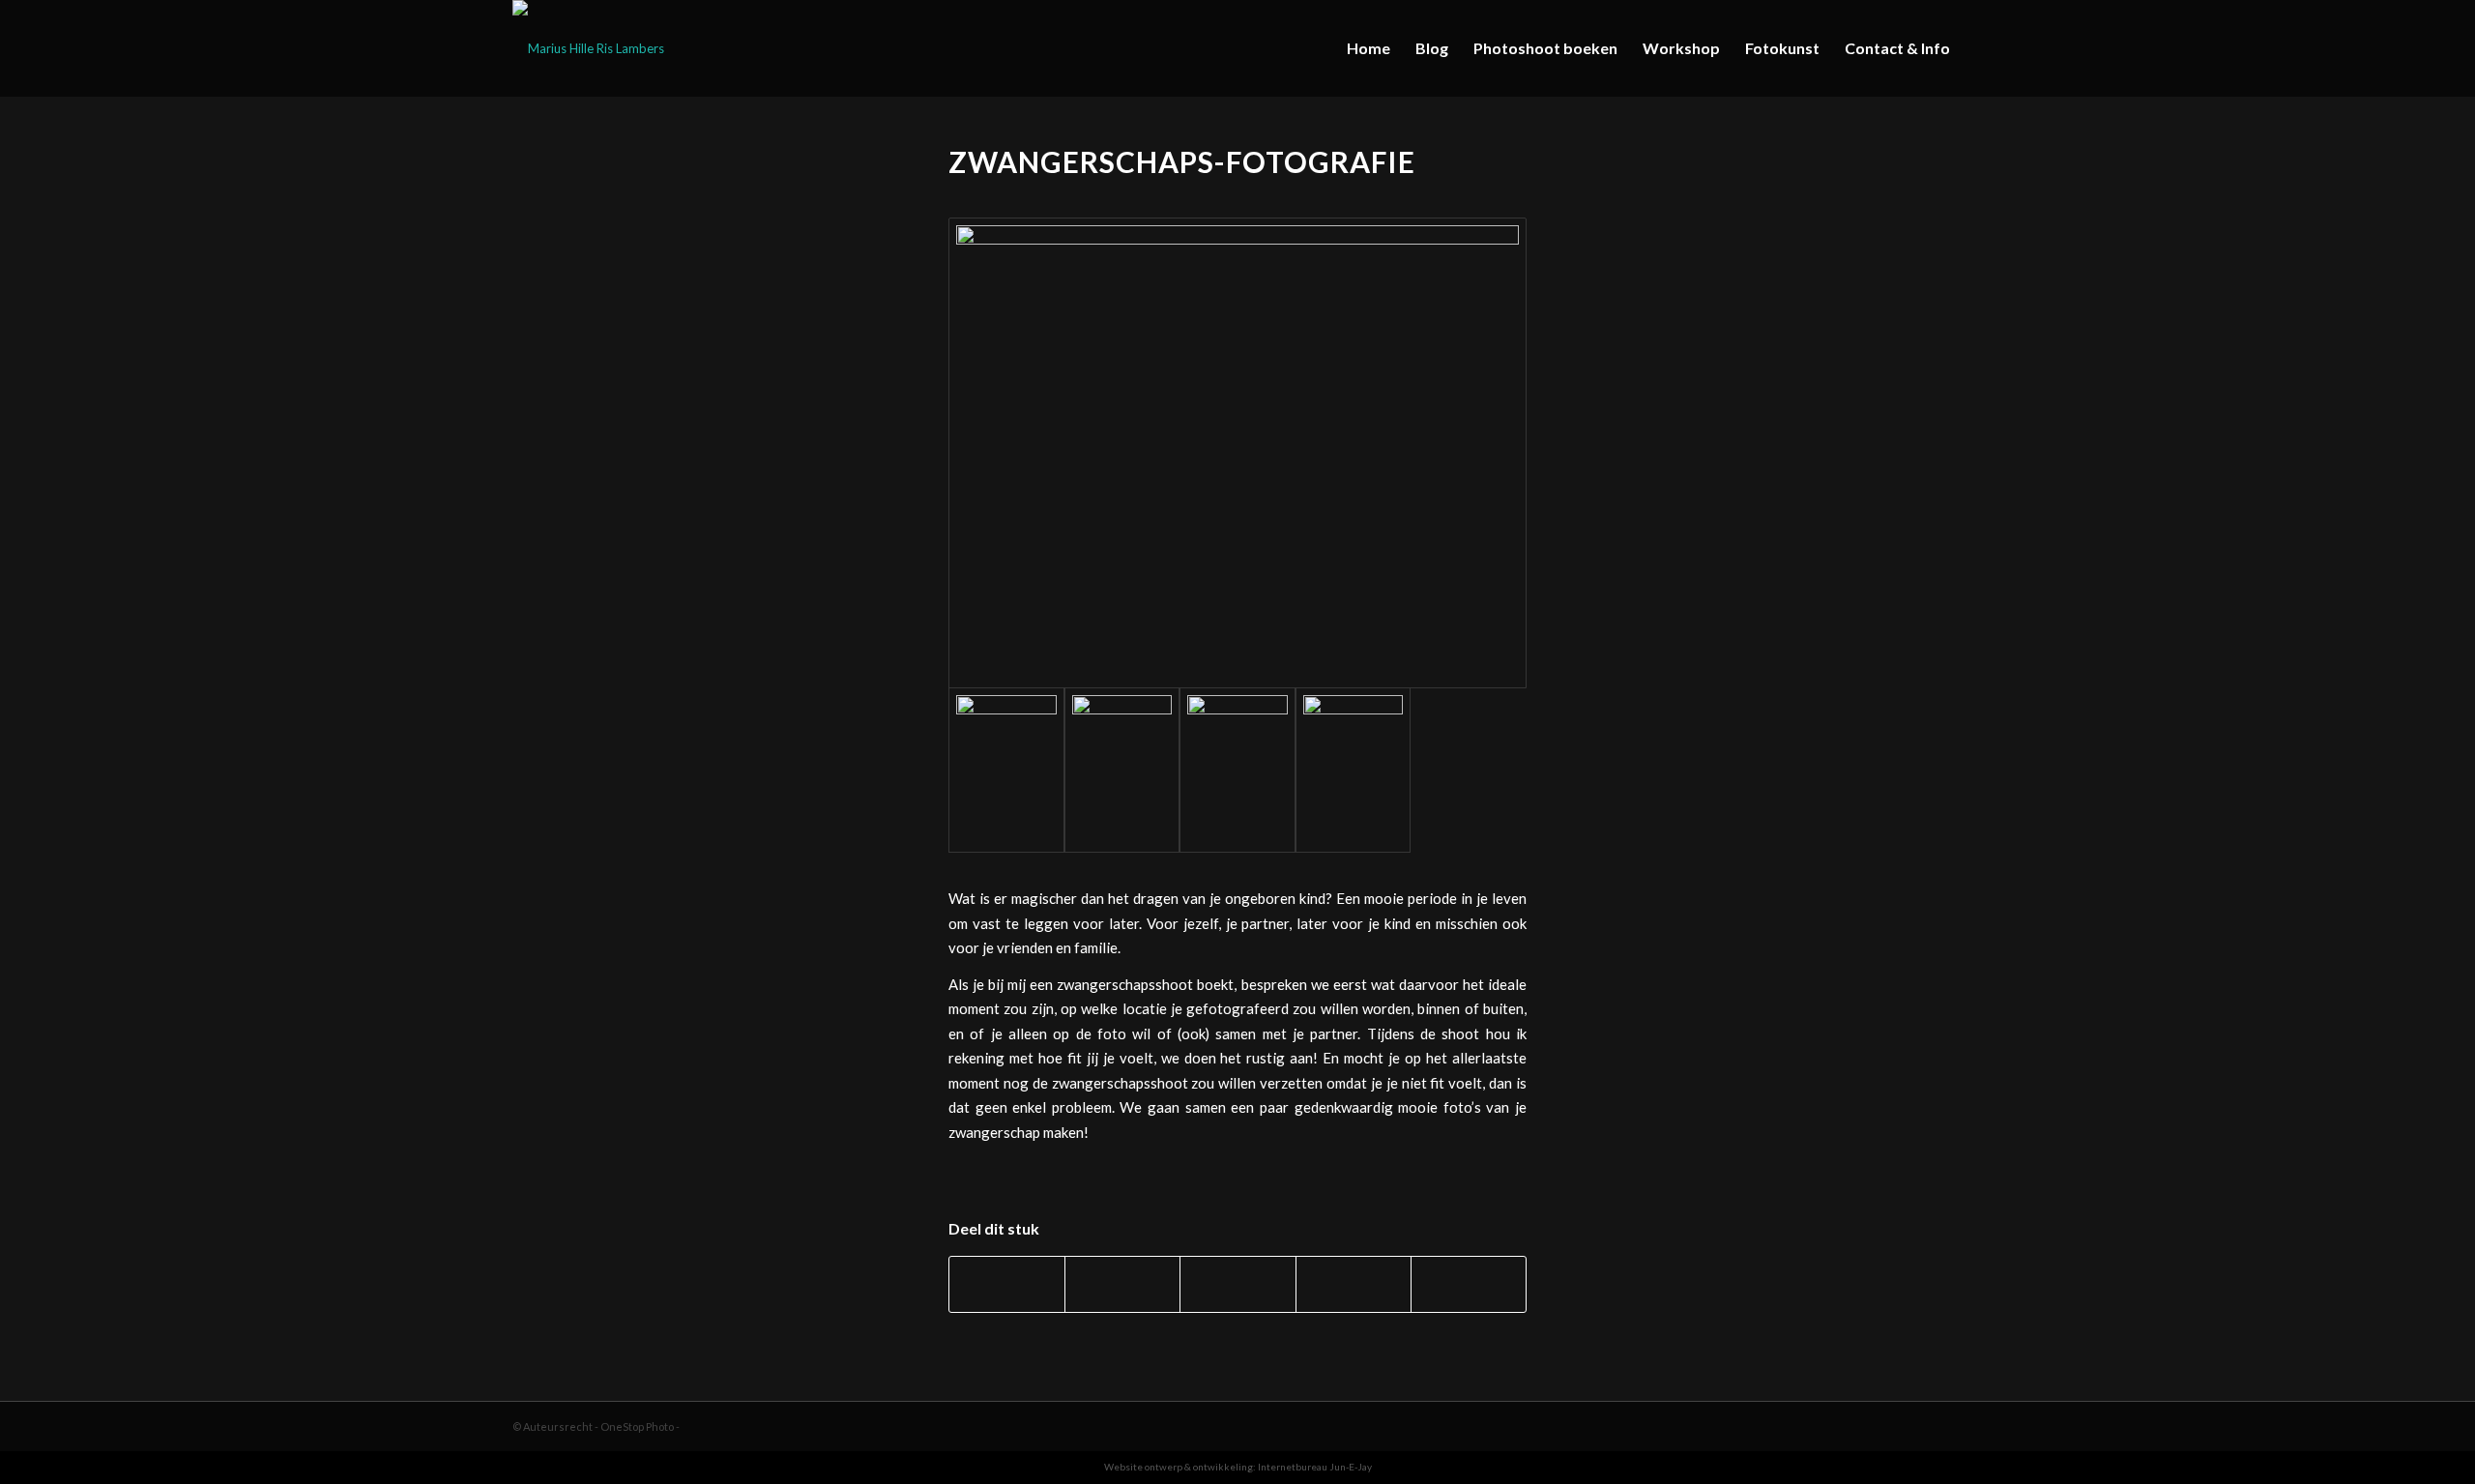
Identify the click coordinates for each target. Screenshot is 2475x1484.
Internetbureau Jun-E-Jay (1315, 1467)
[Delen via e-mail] (1469, 1284)
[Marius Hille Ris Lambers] (588, 48)
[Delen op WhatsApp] (1237, 1284)
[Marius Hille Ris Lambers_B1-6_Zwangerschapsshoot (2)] (1122, 770)
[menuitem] (1369, 48)
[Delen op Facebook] (1007, 1284)
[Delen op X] (1122, 1284)
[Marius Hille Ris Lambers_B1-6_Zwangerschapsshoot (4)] (1354, 770)
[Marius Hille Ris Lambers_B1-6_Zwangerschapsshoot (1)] (1237, 453)
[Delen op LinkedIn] (1354, 1284)
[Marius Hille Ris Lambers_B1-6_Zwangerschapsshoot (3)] (1237, 770)
